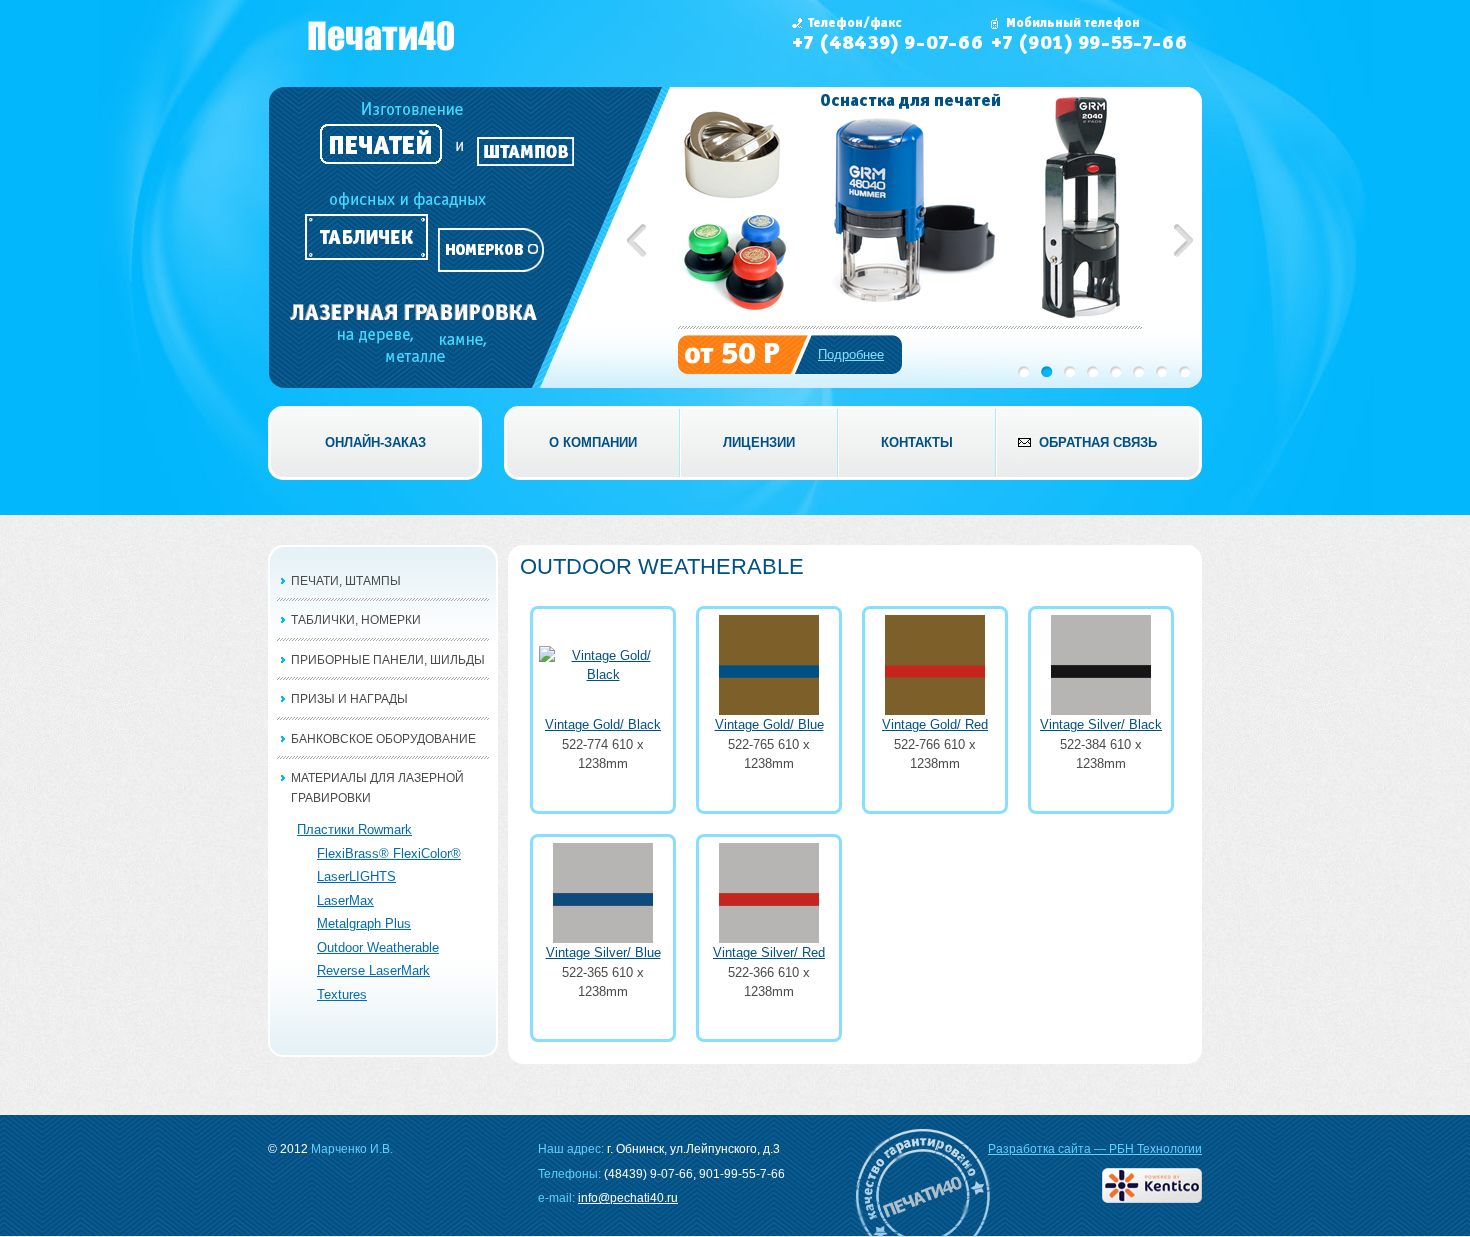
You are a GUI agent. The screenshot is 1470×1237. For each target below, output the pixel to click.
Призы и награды (349, 699)
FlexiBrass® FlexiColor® (389, 853)
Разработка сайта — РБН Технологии (1095, 1149)
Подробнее (851, 354)
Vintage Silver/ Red (769, 952)
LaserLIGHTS (356, 876)
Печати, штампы (346, 581)
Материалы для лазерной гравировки (377, 788)
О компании (593, 442)
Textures (342, 994)
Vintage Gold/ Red (935, 724)
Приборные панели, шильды (388, 660)
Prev (636, 240)
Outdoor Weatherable (378, 947)
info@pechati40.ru (628, 1198)
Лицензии (759, 442)
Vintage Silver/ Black (1101, 724)
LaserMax (345, 900)
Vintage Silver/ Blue (603, 952)
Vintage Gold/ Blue (769, 724)
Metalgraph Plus (364, 923)
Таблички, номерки (356, 620)
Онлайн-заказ (375, 442)
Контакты (917, 442)
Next (1183, 240)
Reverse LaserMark (373, 970)
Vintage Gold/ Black (603, 724)
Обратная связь (1098, 442)
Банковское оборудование (383, 739)
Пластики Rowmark (354, 829)
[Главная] (382, 35)
